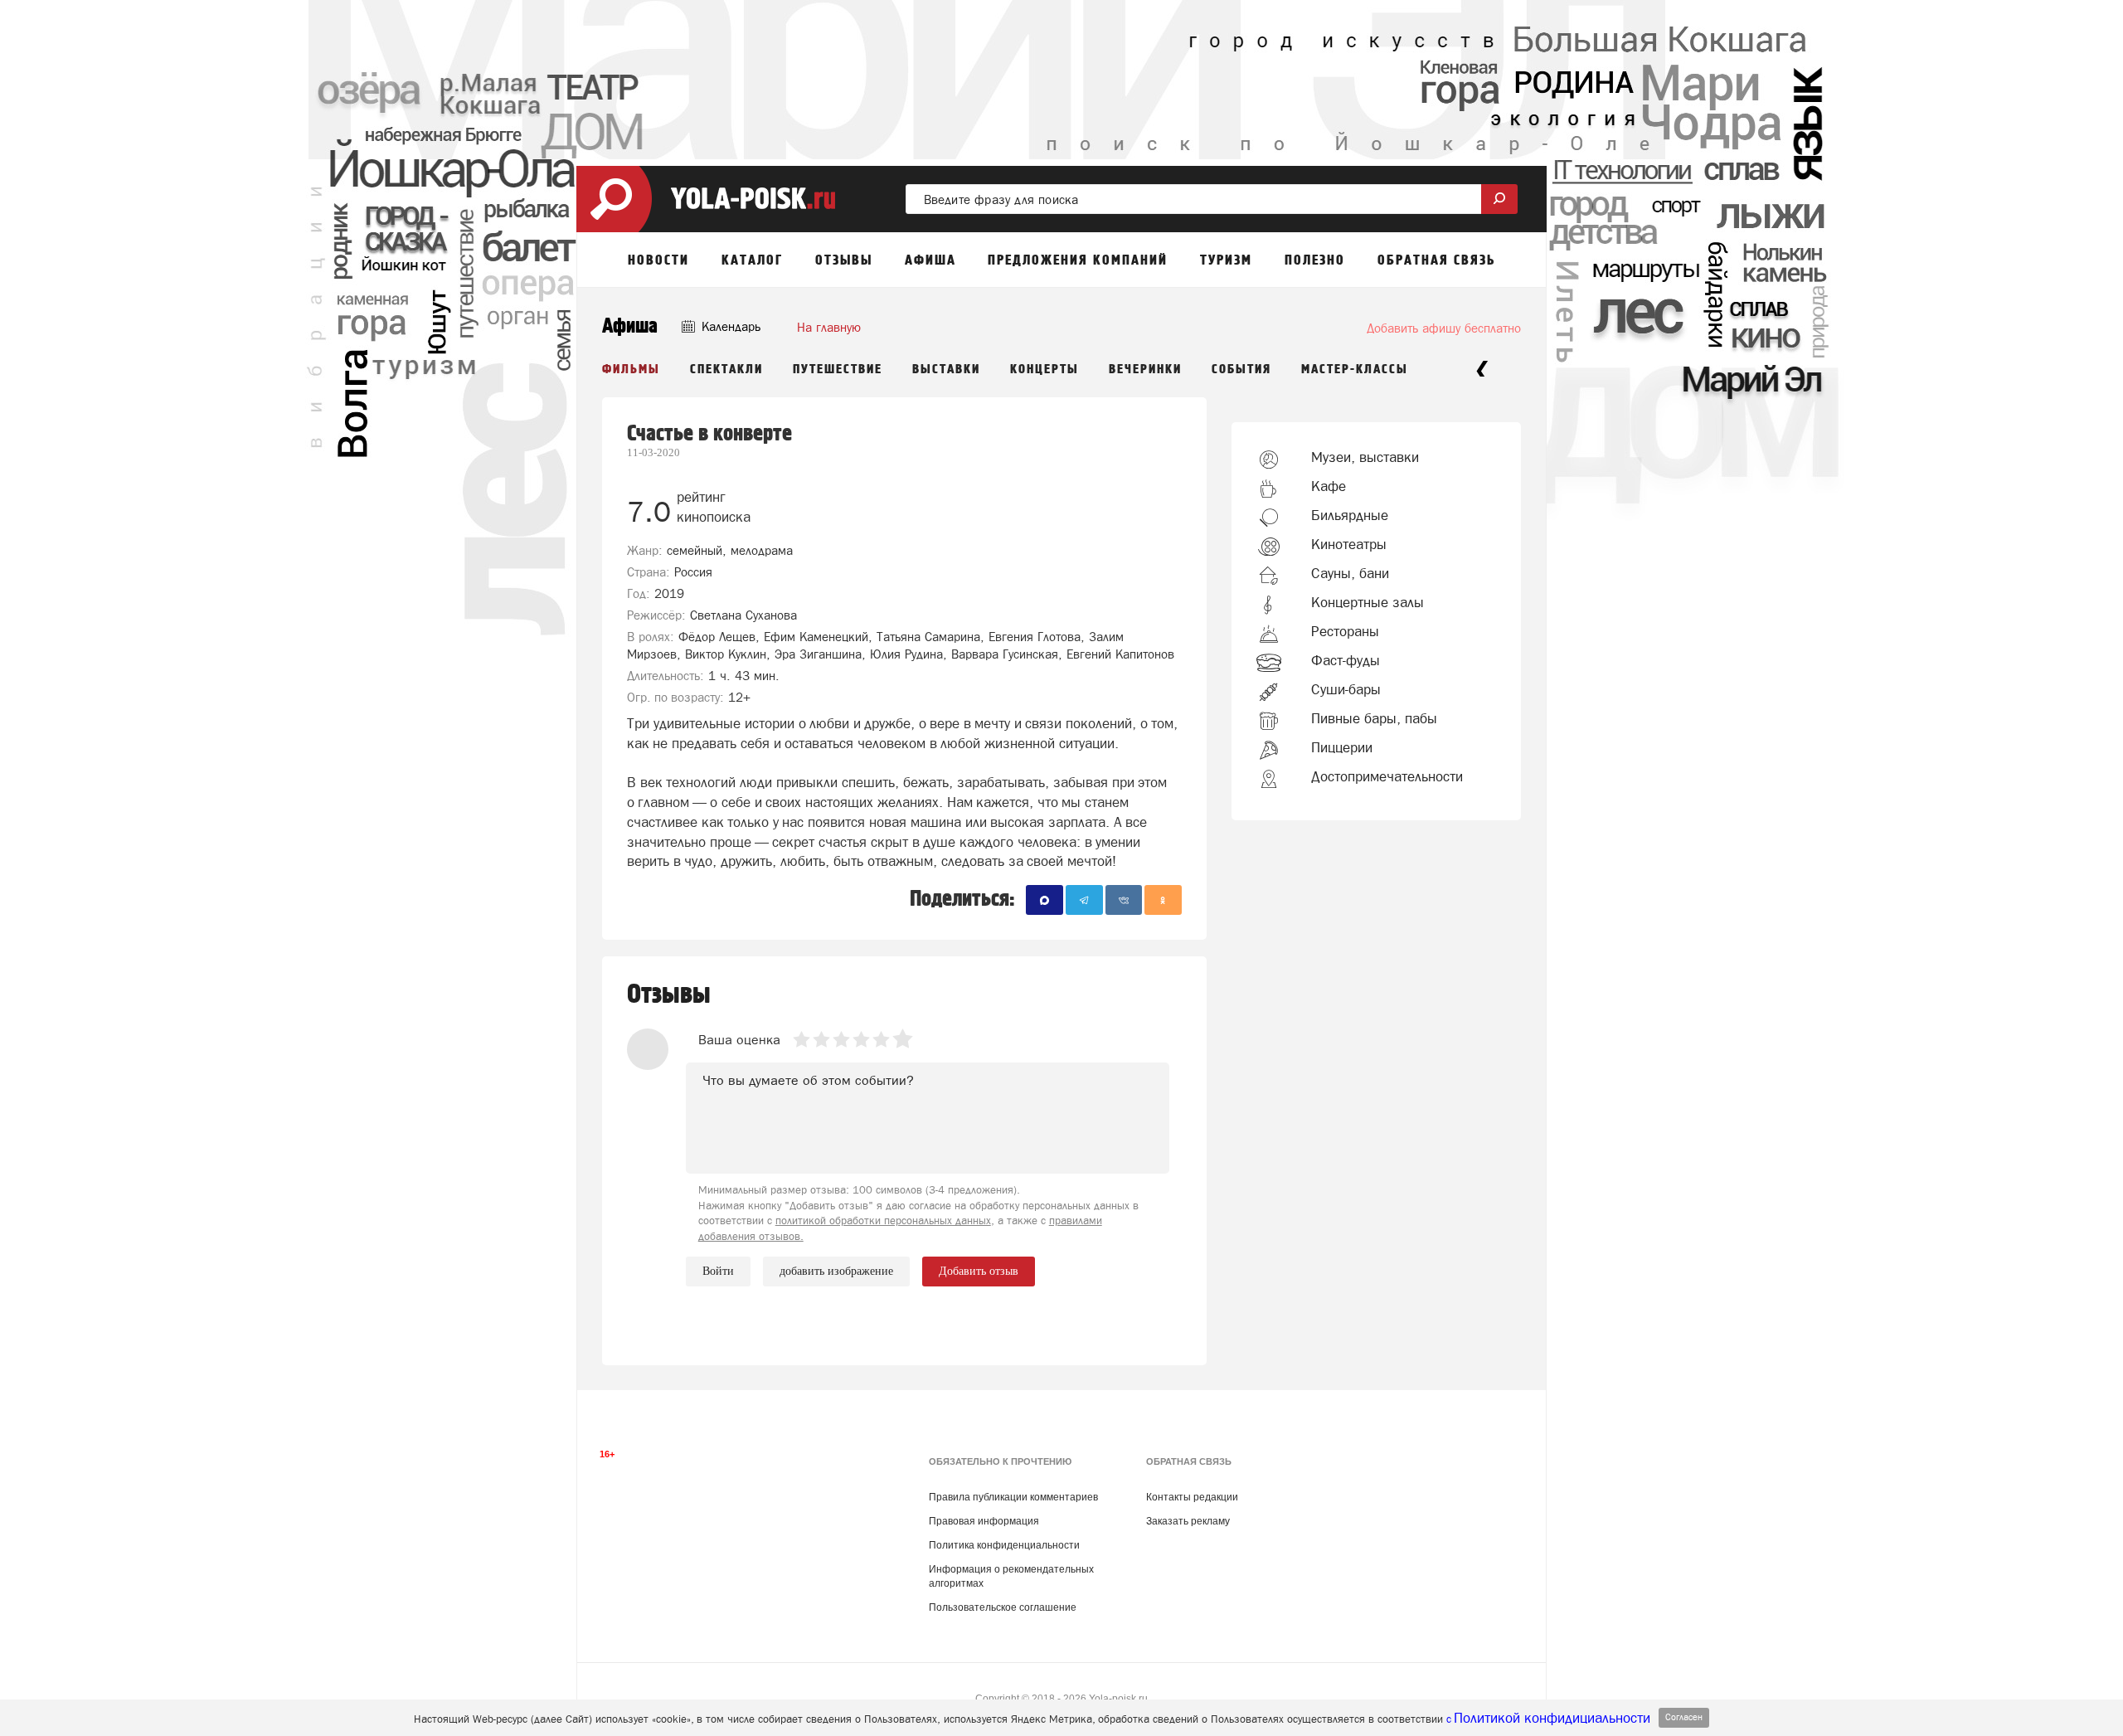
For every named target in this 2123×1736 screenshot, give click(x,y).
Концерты (1044, 370)
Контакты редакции (1192, 1497)
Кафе (1329, 486)
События (1241, 370)
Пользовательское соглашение (1003, 1607)
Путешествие (838, 370)
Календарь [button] (729, 326)
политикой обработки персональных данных (883, 1221)
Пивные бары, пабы (1374, 718)
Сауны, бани (1350, 573)
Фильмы (631, 370)
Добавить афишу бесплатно (1444, 328)
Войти (718, 1271)
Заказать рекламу (1188, 1521)
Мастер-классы (1355, 370)
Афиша (630, 326)
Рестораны (1345, 631)
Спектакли (726, 370)
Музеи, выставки (1365, 457)
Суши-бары (1346, 689)
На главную (829, 327)
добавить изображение (836, 1271)
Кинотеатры (1349, 544)
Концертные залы (1368, 602)
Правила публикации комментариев (1013, 1497)
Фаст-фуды (1346, 660)
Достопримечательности (1387, 776)
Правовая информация (984, 1521)
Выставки (946, 370)
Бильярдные (1350, 515)
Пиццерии (1342, 747)
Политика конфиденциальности (1004, 1545)
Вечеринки (1145, 370)
